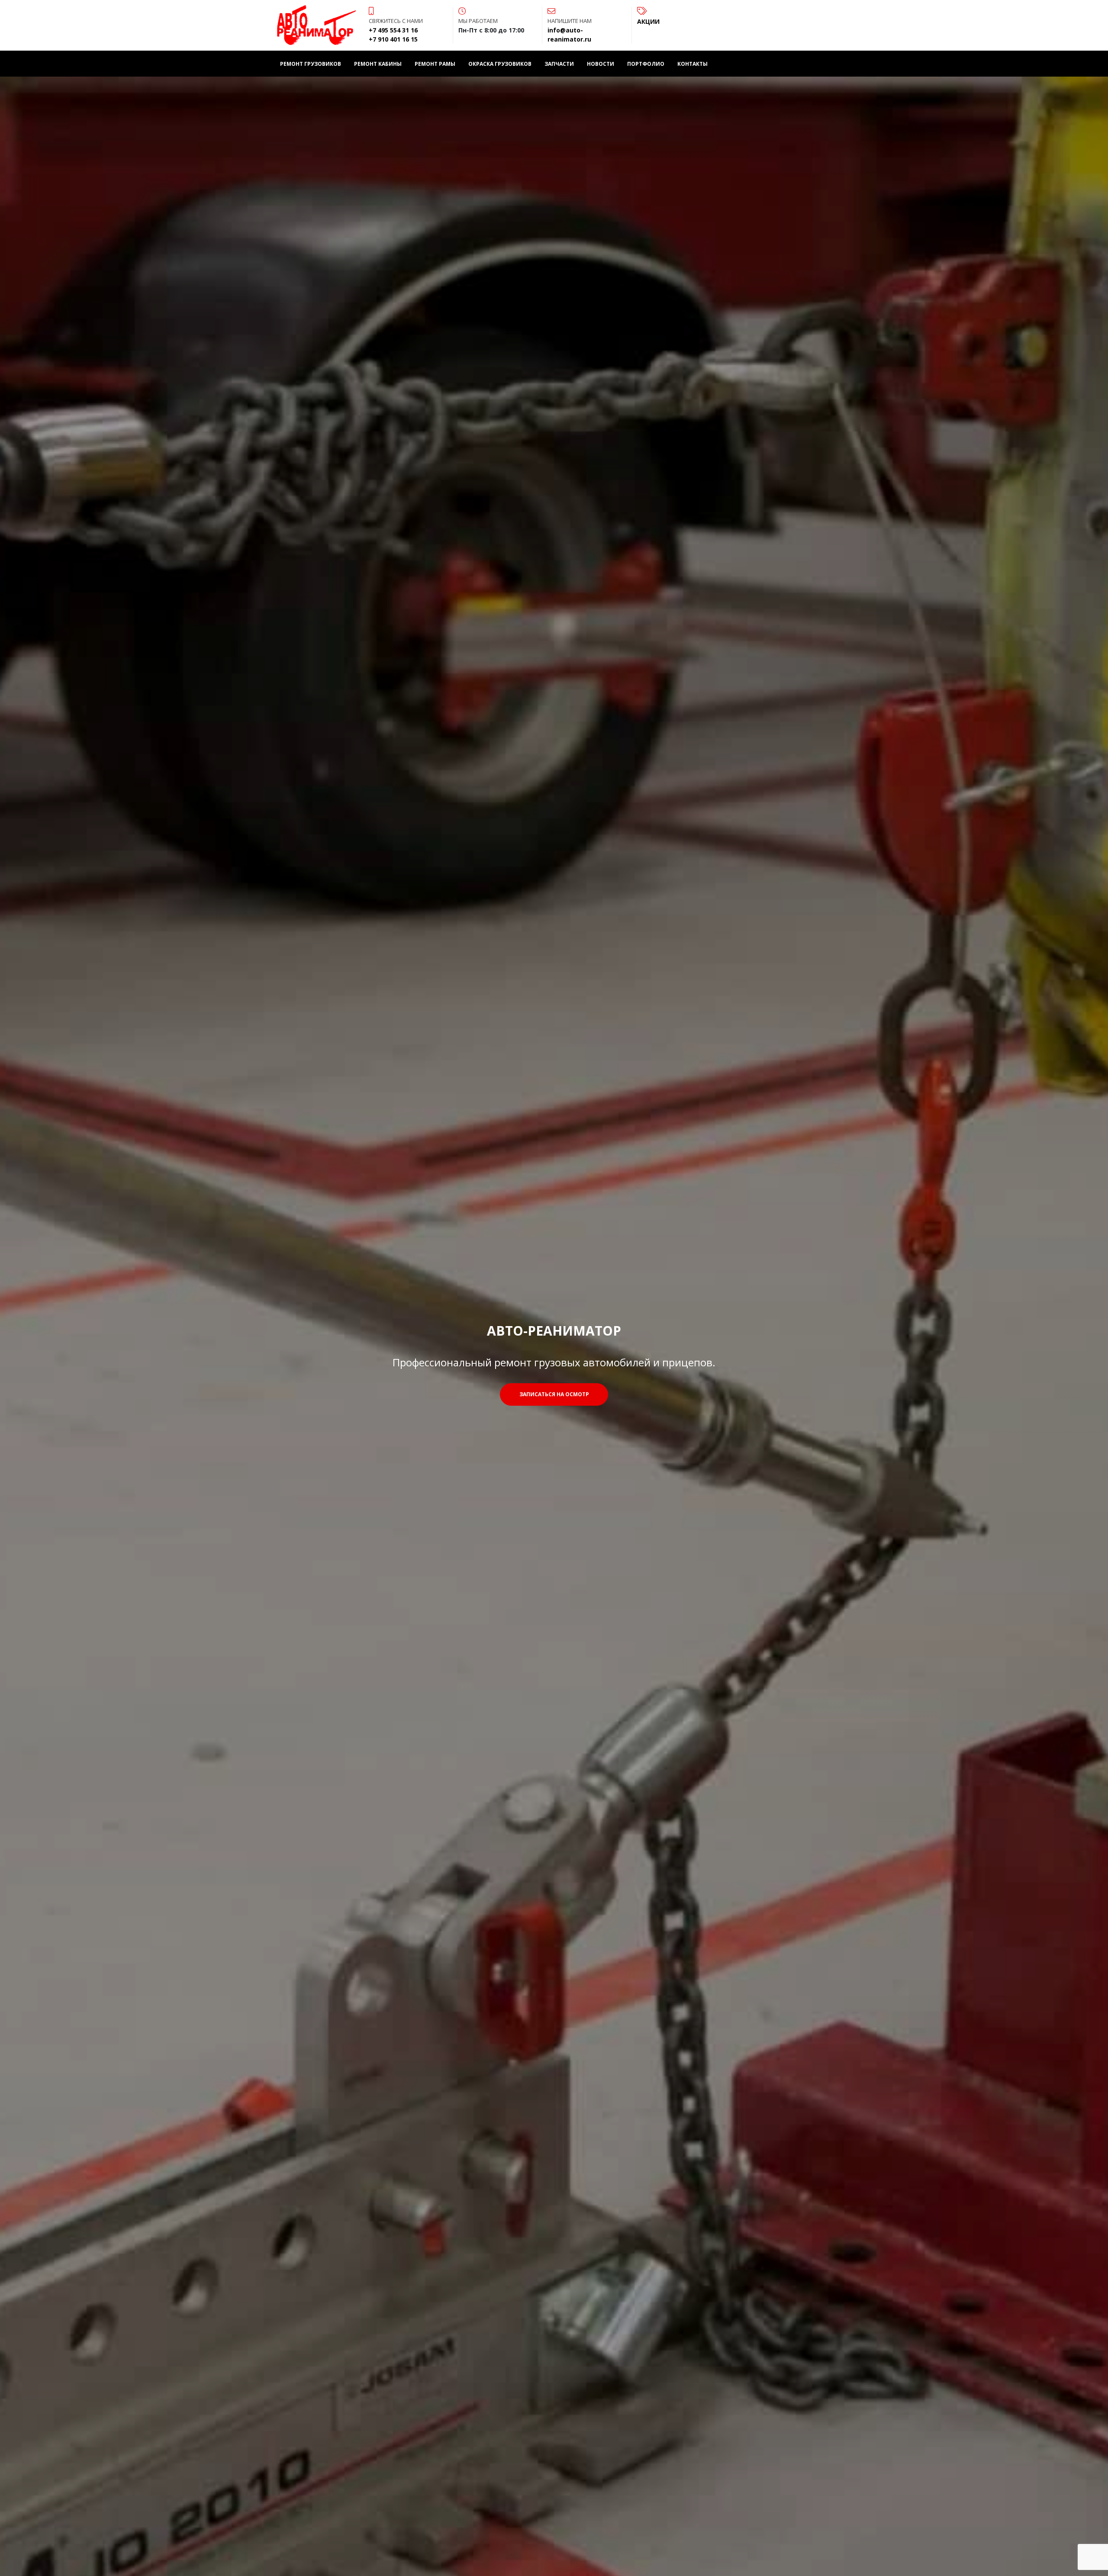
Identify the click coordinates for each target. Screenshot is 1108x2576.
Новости (601, 64)
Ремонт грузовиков (311, 64)
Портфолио (646, 64)
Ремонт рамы (435, 64)
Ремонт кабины (378, 64)
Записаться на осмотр (554, 1394)
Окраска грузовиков (500, 64)
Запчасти (559, 64)
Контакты (692, 64)
